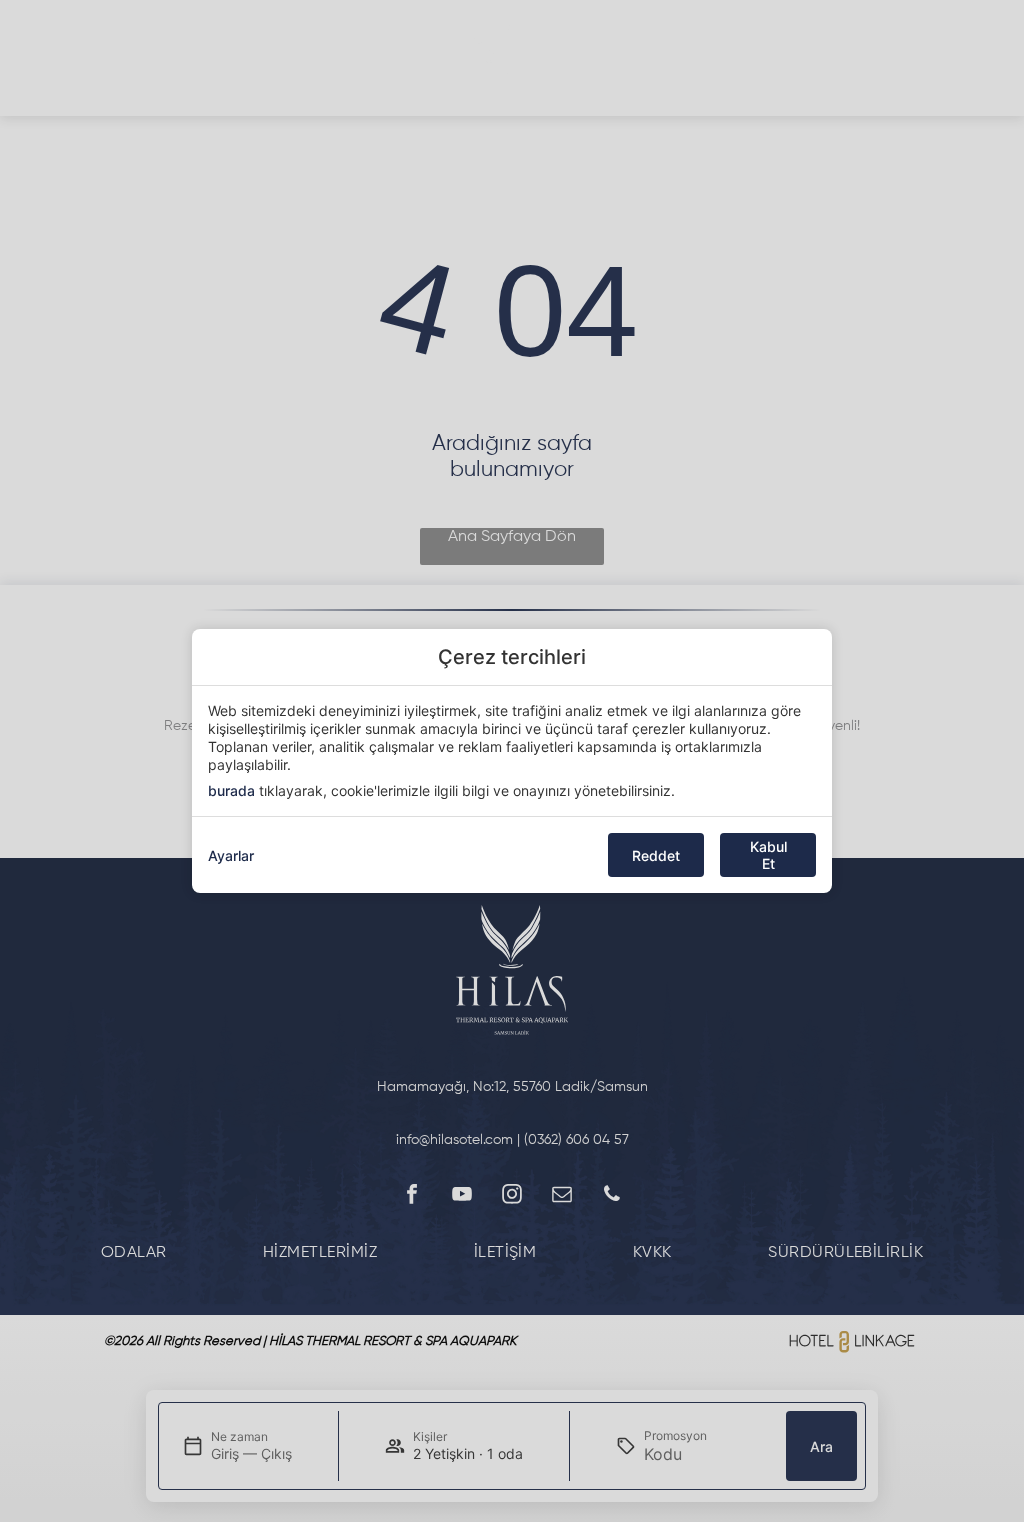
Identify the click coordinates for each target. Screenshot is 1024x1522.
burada (231, 790)
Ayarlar (231, 855)
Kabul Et (768, 855)
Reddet (656, 855)
